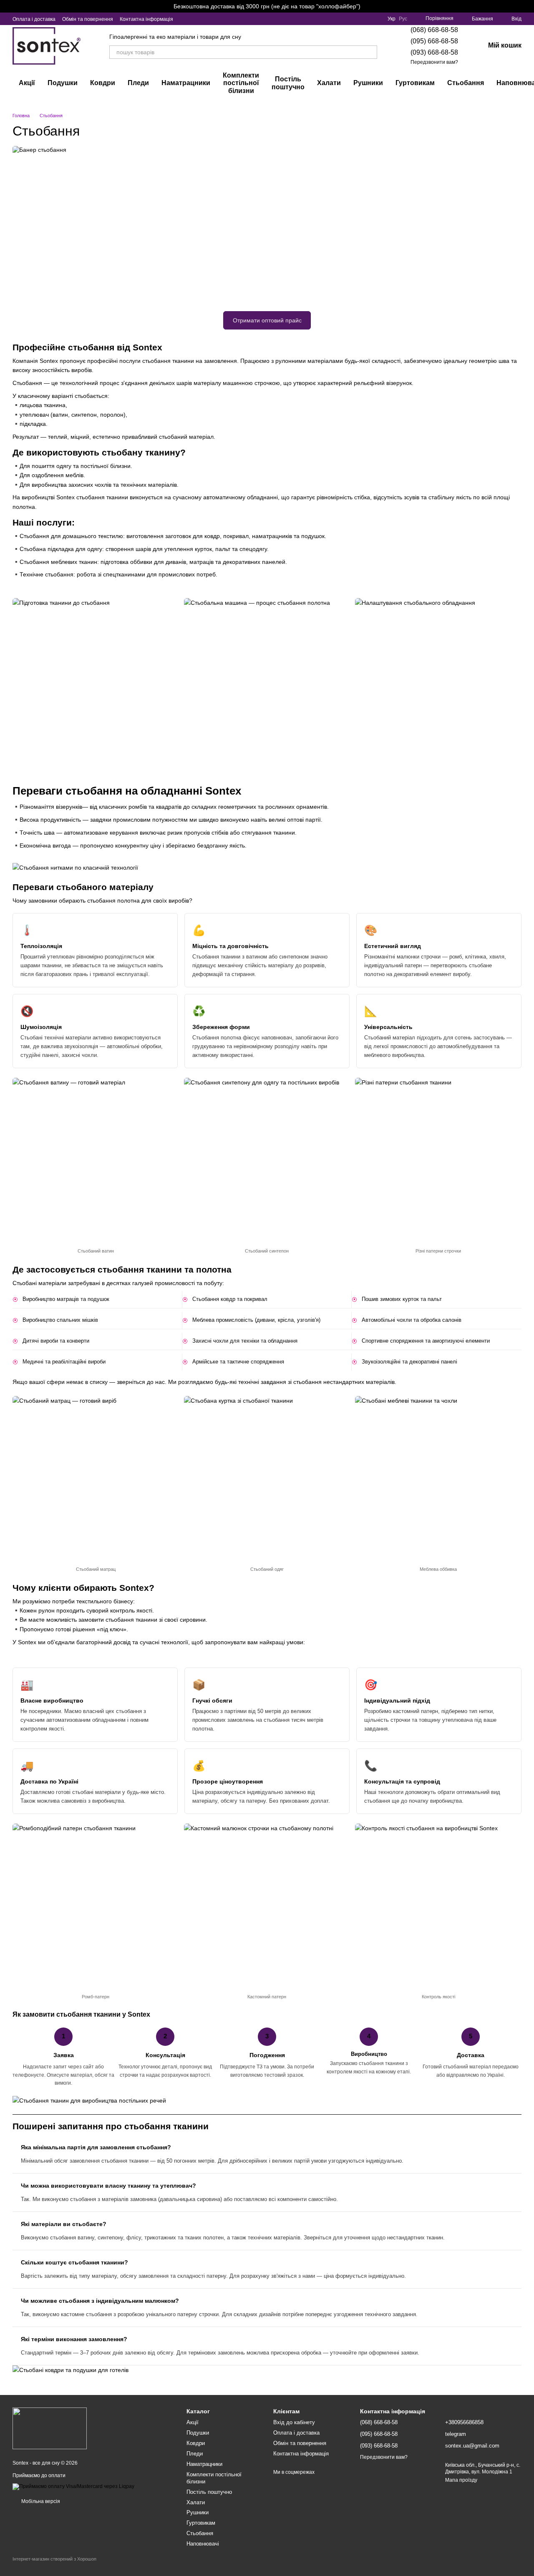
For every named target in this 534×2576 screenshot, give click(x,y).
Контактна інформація (146, 19)
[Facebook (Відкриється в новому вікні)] (205, 19)
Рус (403, 19)
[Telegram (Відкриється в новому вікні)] (215, 19)
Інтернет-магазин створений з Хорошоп (54, 2559)
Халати (329, 83)
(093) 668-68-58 (434, 52)
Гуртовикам (415, 83)
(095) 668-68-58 (434, 41)
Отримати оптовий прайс (267, 320)
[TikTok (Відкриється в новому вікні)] (195, 19)
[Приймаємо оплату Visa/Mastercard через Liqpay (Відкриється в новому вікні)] (73, 2486)
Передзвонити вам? (434, 62)
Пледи (138, 83)
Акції (27, 83)
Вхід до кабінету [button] (294, 2422)
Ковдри (103, 83)
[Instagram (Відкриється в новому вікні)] (185, 19)
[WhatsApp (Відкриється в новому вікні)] (225, 19)
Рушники (368, 83)
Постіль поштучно (288, 83)
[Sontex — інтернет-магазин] (50, 2428)
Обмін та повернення (88, 19)
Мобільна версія (40, 2501)
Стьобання (466, 83)
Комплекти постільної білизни (241, 83)
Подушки (63, 83)
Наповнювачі (203, 2544)
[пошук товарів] (370, 52)
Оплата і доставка (34, 19)
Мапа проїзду (461, 2480)
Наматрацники (186, 83)
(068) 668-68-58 (434, 30)
